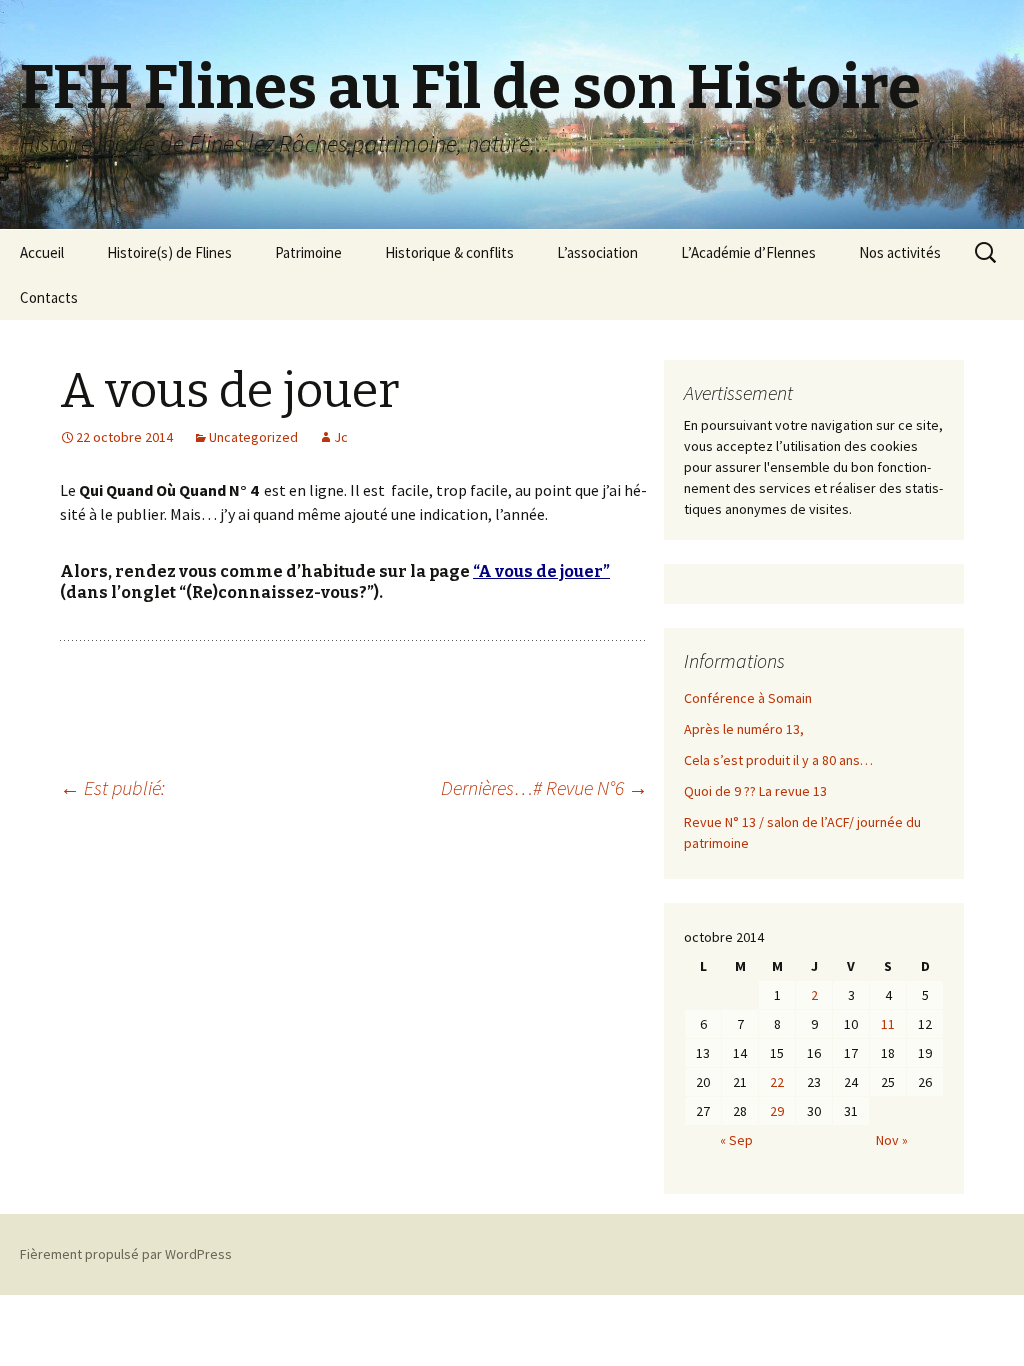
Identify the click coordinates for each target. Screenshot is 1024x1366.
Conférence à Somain (748, 698)
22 (777, 1082)
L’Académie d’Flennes (748, 252)
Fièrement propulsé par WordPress (126, 1254)
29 (777, 1111)
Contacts (49, 297)
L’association (597, 252)
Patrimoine (308, 252)
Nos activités (900, 252)
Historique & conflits (449, 252)
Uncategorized (253, 437)
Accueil (42, 252)
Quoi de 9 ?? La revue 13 (755, 791)
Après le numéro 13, (744, 729)
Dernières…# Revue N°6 (544, 787)
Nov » (892, 1140)
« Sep (736, 1140)
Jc (341, 437)
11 (888, 1024)
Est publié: (112, 787)
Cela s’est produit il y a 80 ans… (778, 760)
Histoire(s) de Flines (169, 252)
